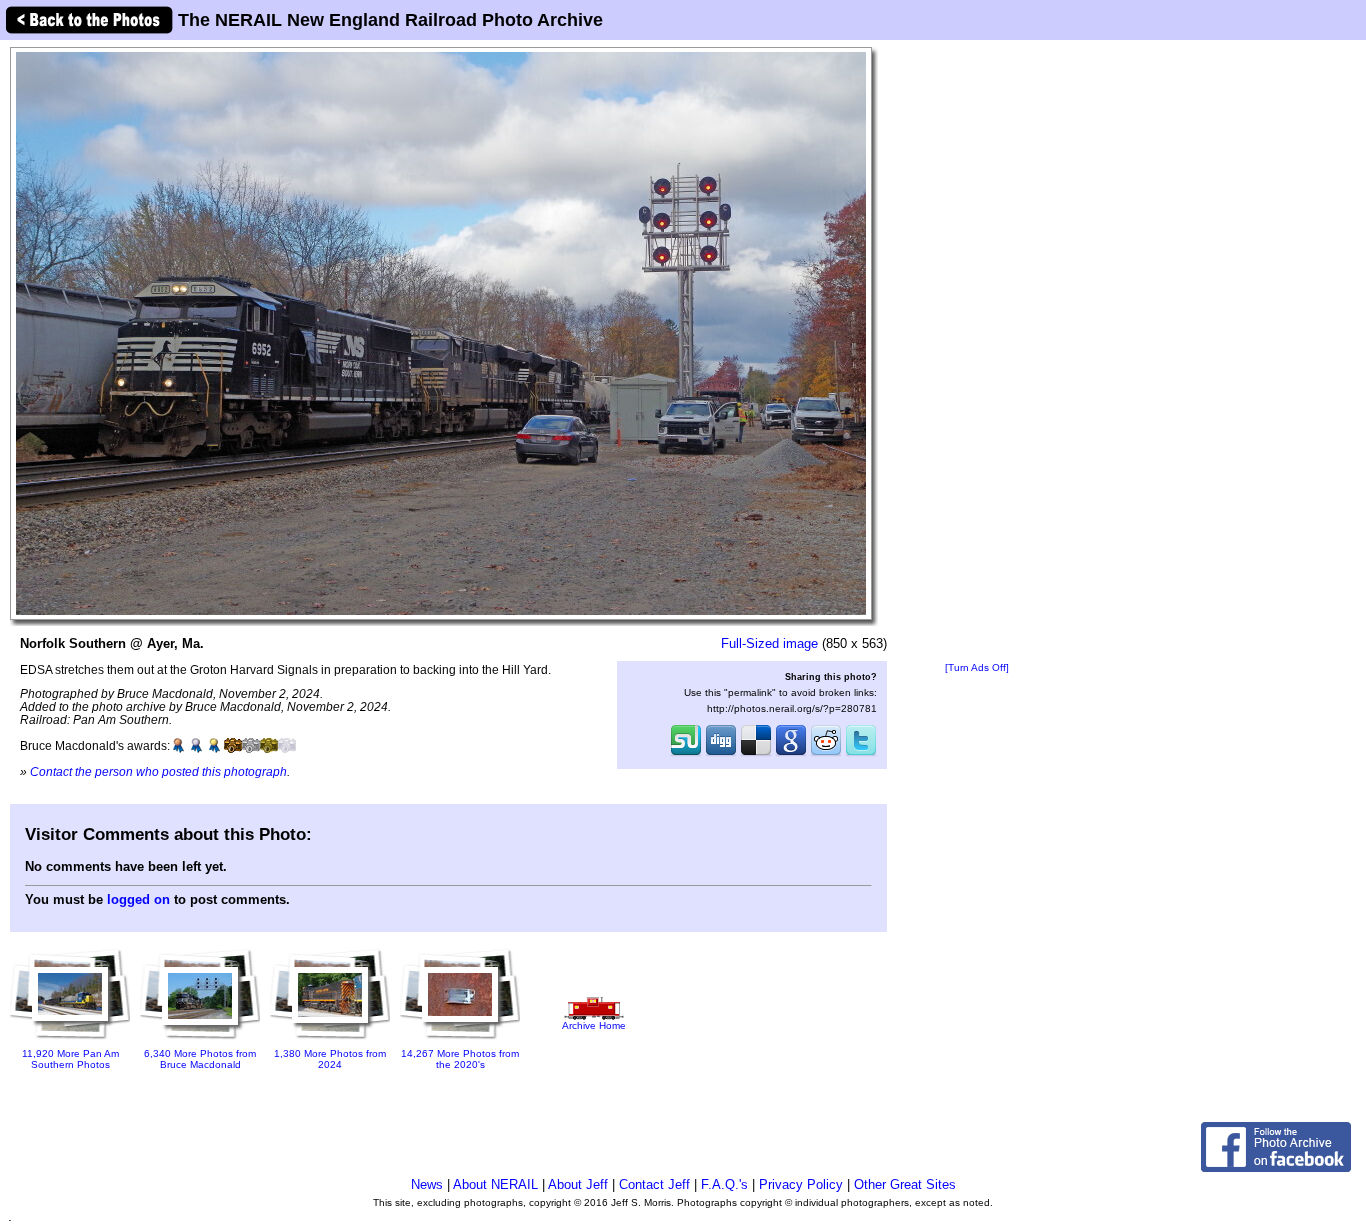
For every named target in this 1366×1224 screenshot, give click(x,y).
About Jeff (578, 1184)
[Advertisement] (977, 352)
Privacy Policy (801, 1184)
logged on (138, 899)
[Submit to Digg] (721, 754)
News (427, 1184)
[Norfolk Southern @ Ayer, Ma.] (441, 332)
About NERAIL (495, 1184)
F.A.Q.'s (724, 1184)
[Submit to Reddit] (826, 754)
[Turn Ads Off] (977, 667)
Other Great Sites (905, 1184)
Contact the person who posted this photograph (158, 771)
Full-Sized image (769, 643)
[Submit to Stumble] (686, 754)
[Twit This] (861, 754)
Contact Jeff (654, 1184)
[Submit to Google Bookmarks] (791, 754)
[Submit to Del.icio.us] (756, 754)
